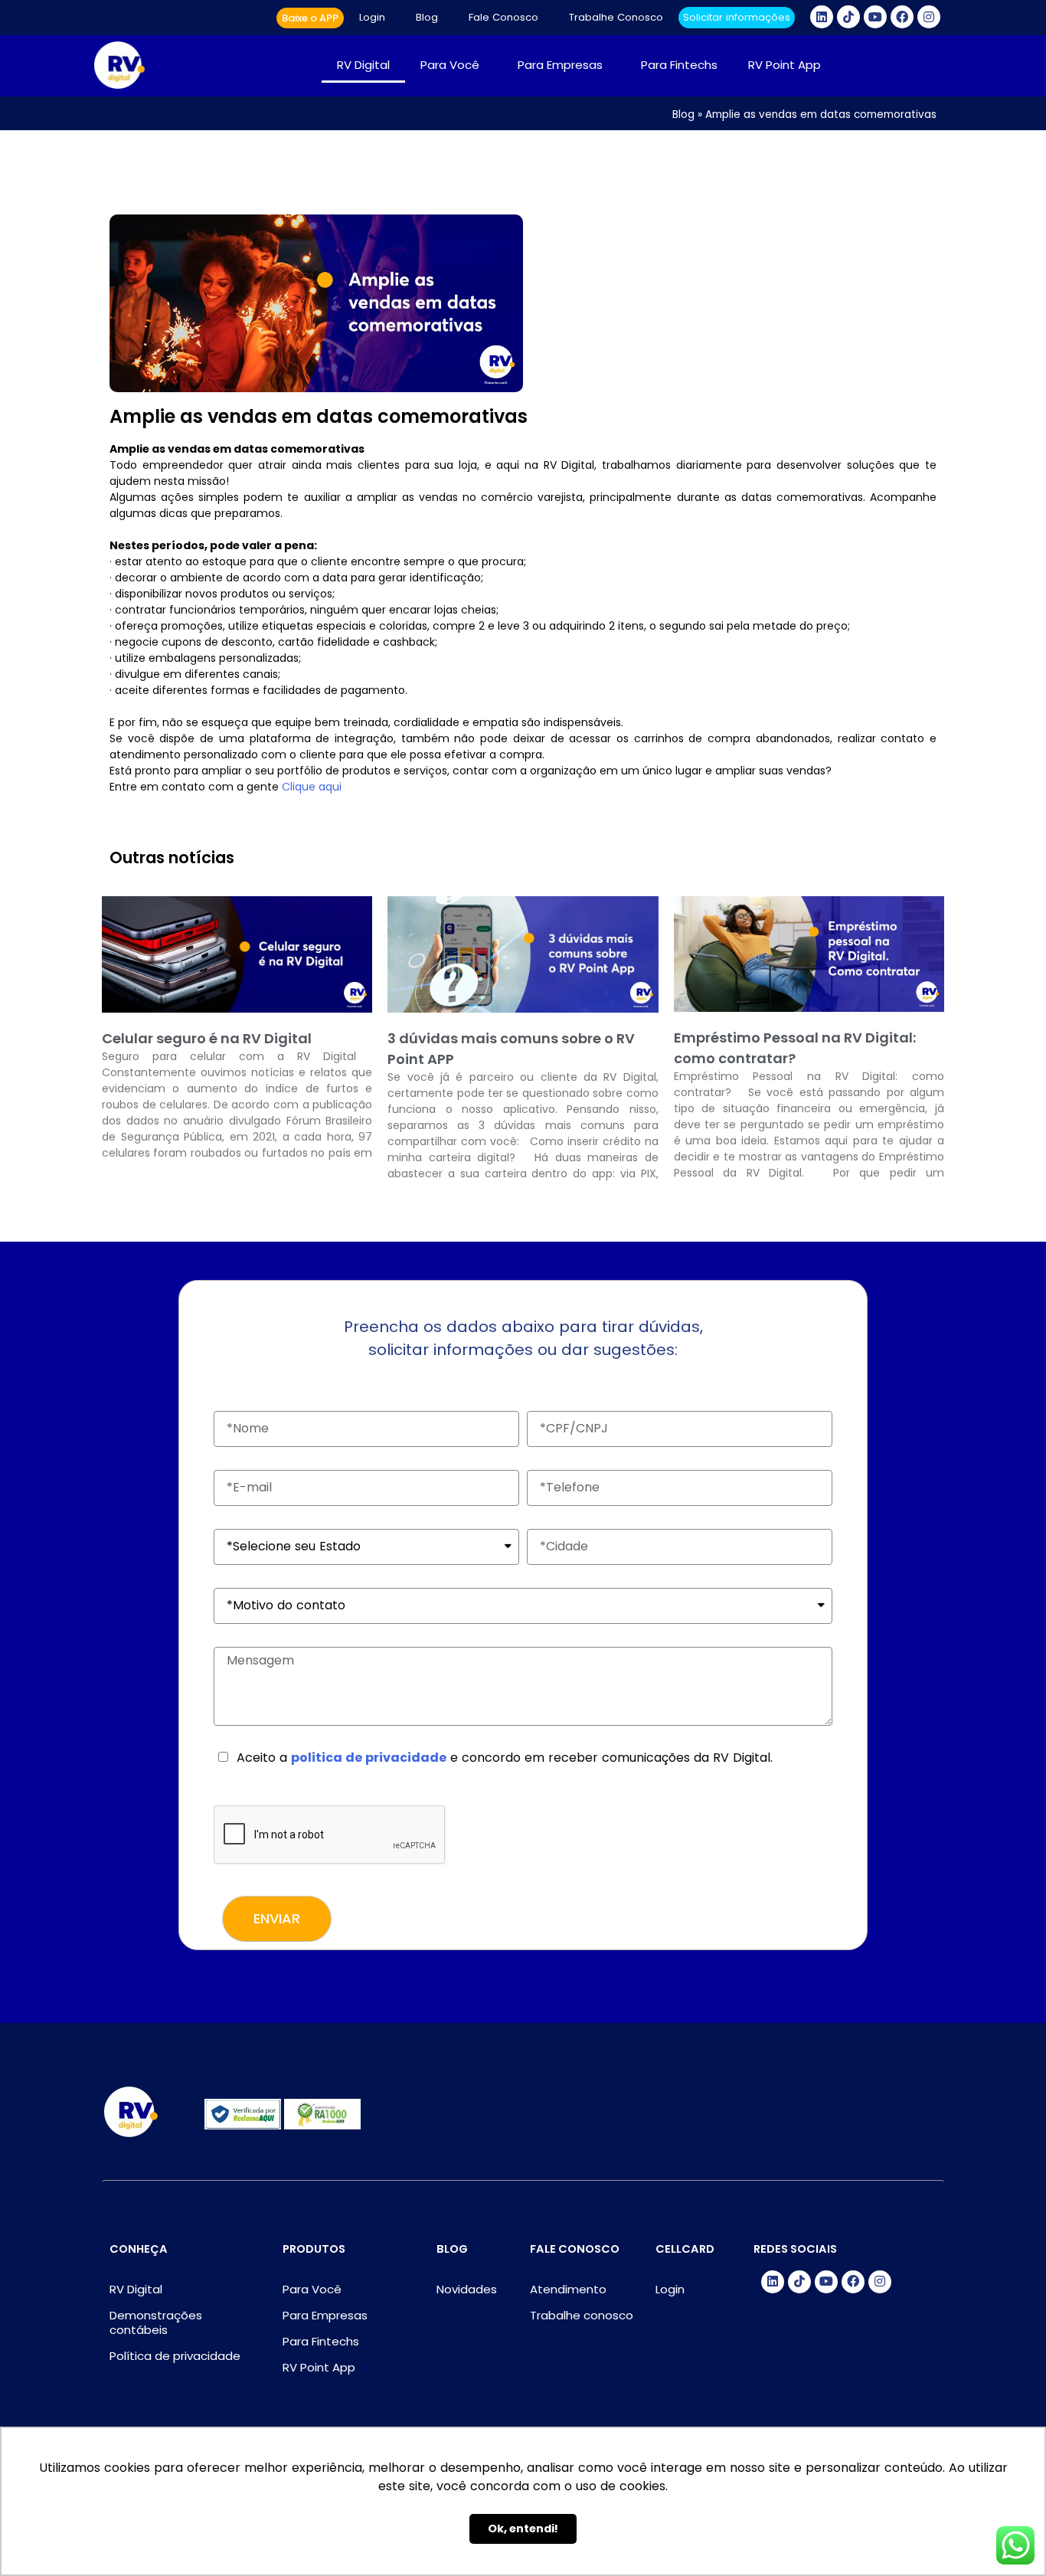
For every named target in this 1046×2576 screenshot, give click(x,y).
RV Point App (784, 65)
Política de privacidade (175, 2356)
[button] (310, 18)
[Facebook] (902, 17)
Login (372, 17)
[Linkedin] (822, 17)
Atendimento (568, 2289)
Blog (427, 17)
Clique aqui (310, 787)
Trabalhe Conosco (616, 17)
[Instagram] (929, 17)
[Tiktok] (848, 17)
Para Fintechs (679, 65)
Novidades (467, 2289)
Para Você (450, 65)
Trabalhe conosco (582, 2315)
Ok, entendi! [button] (523, 2529)
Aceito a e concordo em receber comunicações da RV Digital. (505, 1758)
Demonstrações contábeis (156, 2322)
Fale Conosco (503, 17)
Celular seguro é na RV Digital (207, 1038)
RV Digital (363, 65)
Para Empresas (560, 65)
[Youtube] (875, 17)
